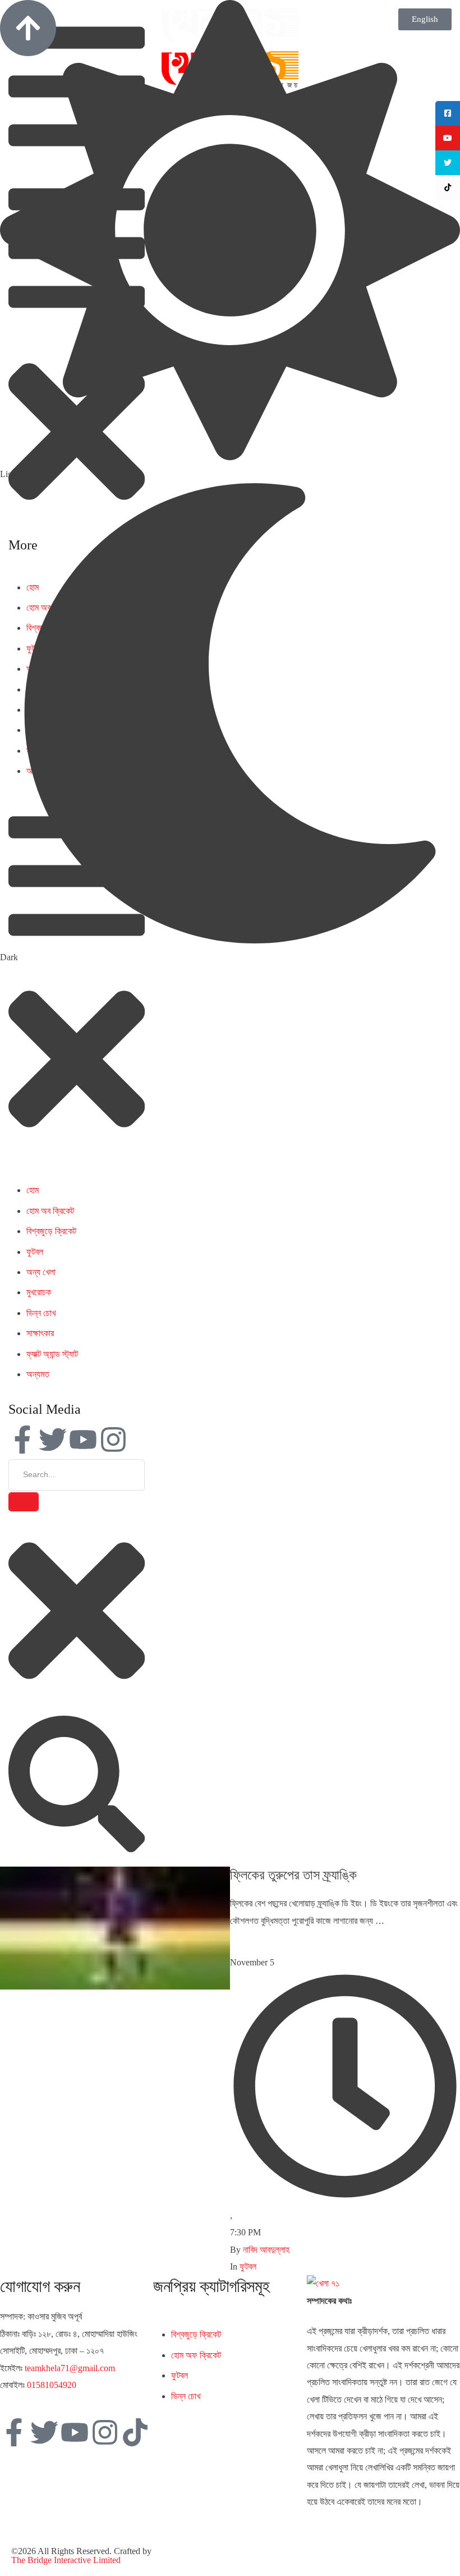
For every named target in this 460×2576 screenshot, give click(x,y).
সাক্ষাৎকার (40, 1333)
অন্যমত (38, 1374)
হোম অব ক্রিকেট (50, 1211)
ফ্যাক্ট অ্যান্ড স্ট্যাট (52, 1354)
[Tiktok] (135, 2432)
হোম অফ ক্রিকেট (196, 2355)
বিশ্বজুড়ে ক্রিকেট (51, 1231)
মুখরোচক (39, 1292)
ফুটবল (35, 1252)
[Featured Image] (115, 1986)
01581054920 (52, 2385)
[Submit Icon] (24, 1502)
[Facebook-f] (22, 1440)
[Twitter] (53, 1440)
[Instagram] (113, 1440)
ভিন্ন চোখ (41, 1313)
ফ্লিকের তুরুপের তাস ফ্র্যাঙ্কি (293, 1875)
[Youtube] (83, 1440)
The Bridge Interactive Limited (66, 2560)
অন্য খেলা (41, 1272)
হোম (33, 1190)
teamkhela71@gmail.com (70, 2368)
